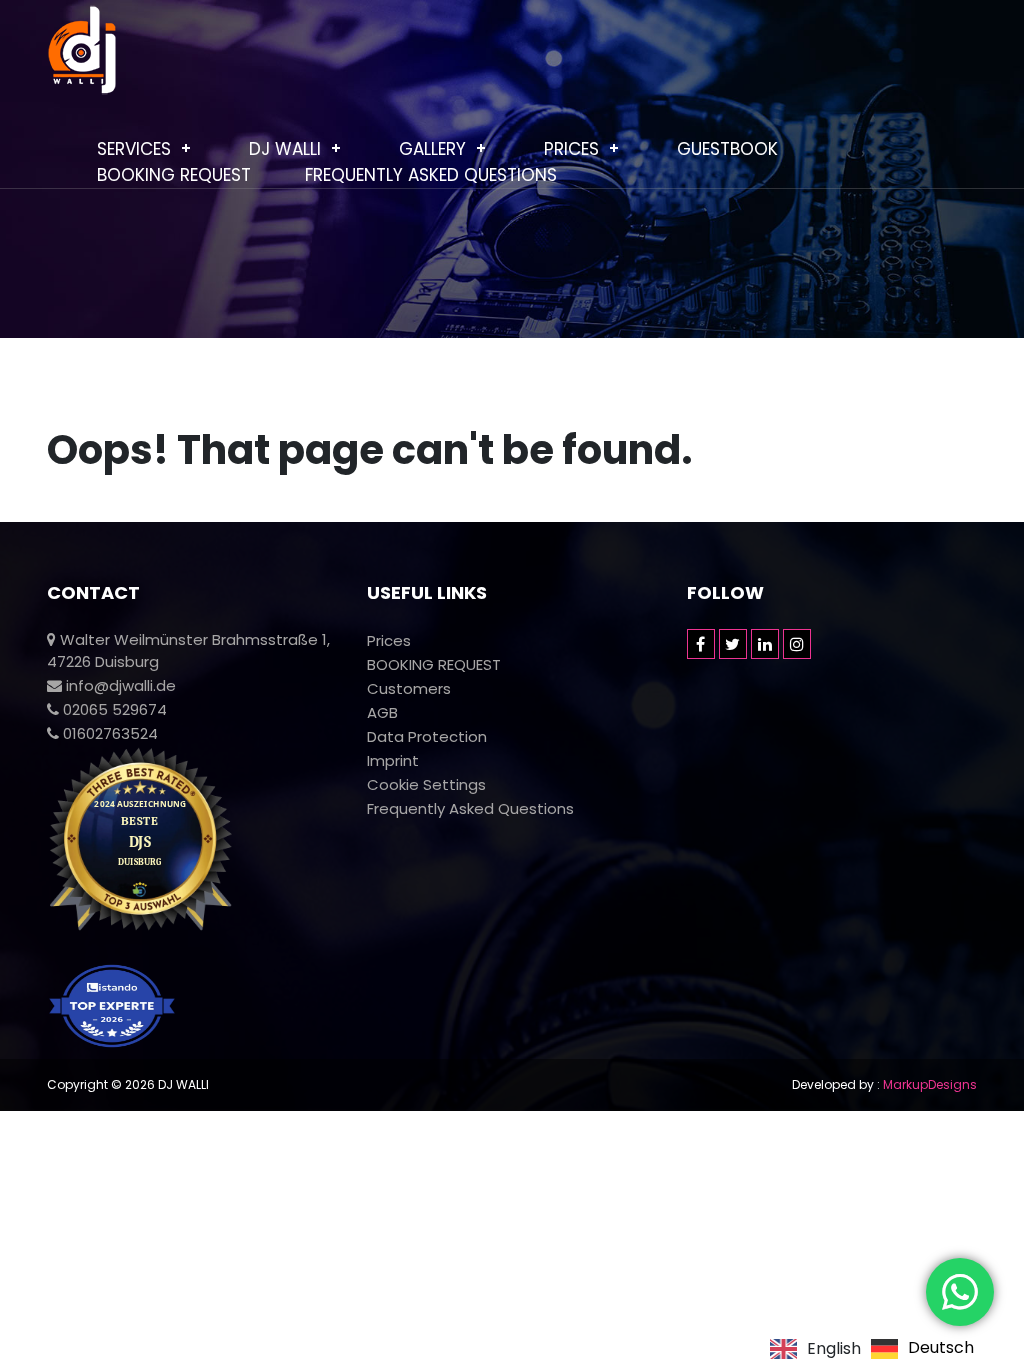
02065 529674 (113, 709)
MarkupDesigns (930, 1084)
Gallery (432, 149)
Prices (571, 149)
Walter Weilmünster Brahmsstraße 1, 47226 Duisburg (188, 651)
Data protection (427, 736)
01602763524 (108, 733)
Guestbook (727, 149)
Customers (409, 688)
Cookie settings (426, 784)
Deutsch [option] (941, 1349)
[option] (922, 1349)
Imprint (393, 760)
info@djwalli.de (119, 685)
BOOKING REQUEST (174, 175)
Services (134, 149)
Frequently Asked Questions (431, 175)
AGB (382, 712)
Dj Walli (285, 149)
